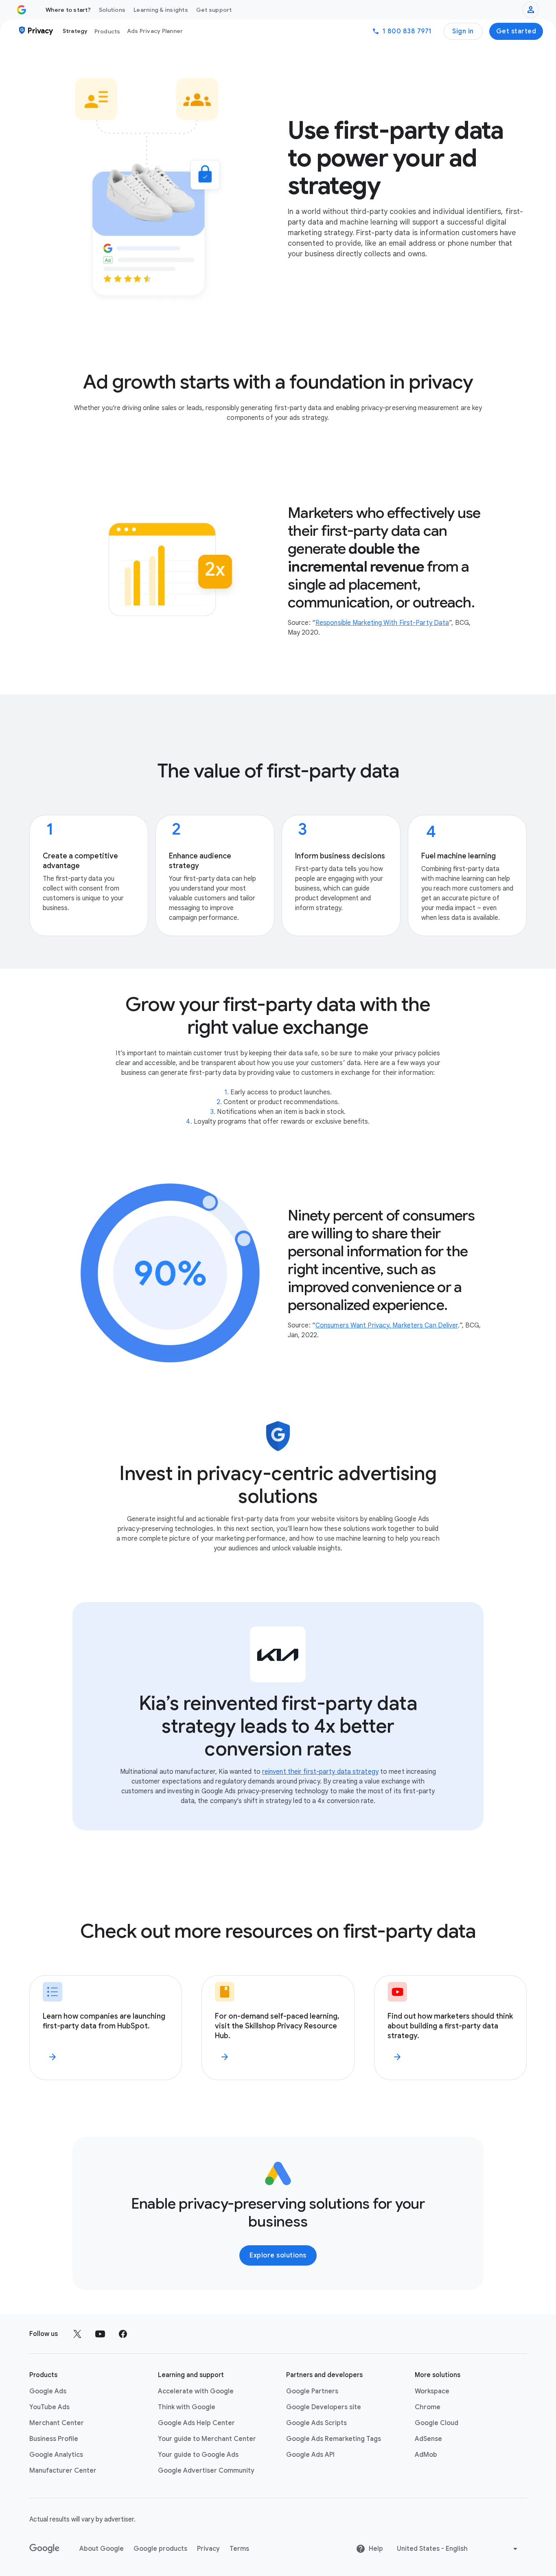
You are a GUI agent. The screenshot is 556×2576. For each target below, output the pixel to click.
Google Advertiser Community (206, 2471)
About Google (102, 2549)
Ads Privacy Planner (155, 31)
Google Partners (312, 2391)
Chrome (428, 2407)
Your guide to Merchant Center (207, 2439)
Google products (160, 2549)
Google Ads (48, 2391)
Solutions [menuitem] (112, 10)
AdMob (426, 2455)
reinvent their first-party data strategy (320, 1772)
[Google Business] (22, 10)
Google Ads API (310, 2455)
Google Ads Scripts (316, 2423)
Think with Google (187, 2407)
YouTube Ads (49, 2407)
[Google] (45, 2549)
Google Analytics (56, 2455)
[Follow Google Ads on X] (77, 2334)
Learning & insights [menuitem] (161, 10)
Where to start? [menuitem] (68, 10)
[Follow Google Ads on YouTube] (100, 2334)
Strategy (75, 31)
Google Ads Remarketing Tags (334, 2439)
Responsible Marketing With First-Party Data (382, 623)
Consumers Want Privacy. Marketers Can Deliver (387, 1325)
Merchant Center (57, 2423)
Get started (516, 31)
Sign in (463, 31)
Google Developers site (324, 2407)
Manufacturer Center (63, 2471)
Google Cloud (437, 2423)
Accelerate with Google (196, 2391)
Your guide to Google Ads (198, 2455)
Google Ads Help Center (196, 2423)
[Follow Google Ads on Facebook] (123, 2334)
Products (107, 31)
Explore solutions (278, 2255)
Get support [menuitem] (214, 10)
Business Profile (54, 2439)
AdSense (428, 2439)
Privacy (208, 2549)
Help (376, 2549)
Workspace (432, 2391)
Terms (239, 2549)
